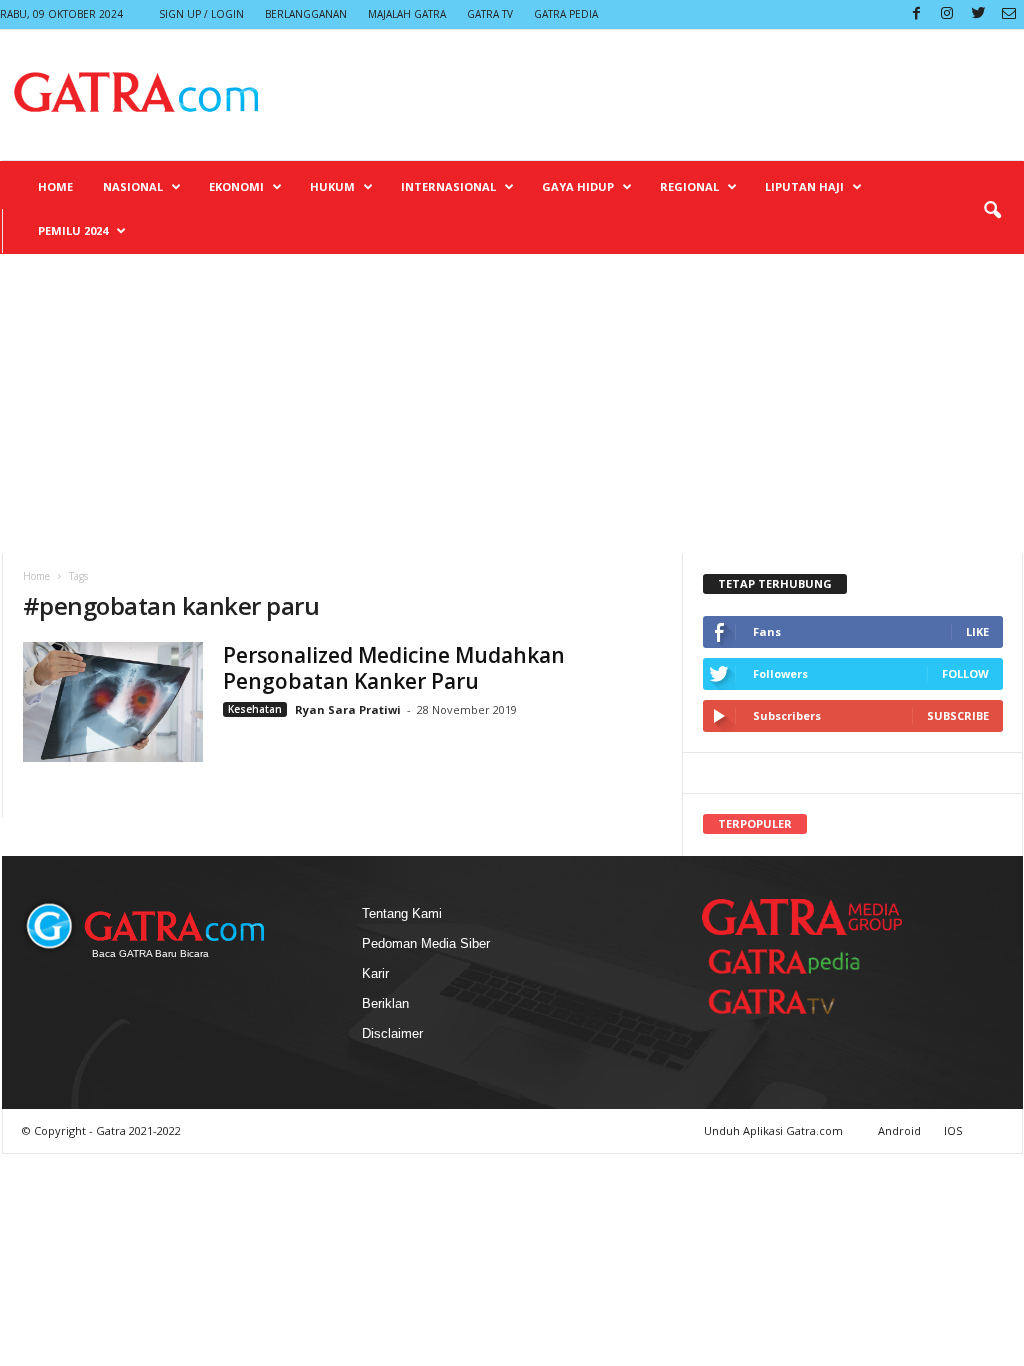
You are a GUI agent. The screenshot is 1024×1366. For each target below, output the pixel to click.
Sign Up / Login (201, 14)
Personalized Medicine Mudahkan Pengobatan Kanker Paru (394, 668)
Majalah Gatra (407, 14)
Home (55, 186)
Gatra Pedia (566, 14)
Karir (375, 973)
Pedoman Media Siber (426, 943)
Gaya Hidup (578, 186)
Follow (965, 673)
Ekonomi (236, 186)
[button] (992, 211)
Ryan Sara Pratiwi (348, 709)
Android (899, 1130)
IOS (953, 1130)
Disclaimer (392, 1033)
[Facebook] (916, 14)
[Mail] (1009, 14)
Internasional (448, 186)
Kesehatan (255, 709)
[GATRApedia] (792, 961)
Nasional (133, 186)
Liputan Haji (804, 186)
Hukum (332, 186)
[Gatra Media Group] (802, 917)
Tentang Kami (402, 913)
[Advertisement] (512, 404)
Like (977, 631)
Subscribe (958, 715)
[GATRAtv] (792, 1001)
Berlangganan (306, 14)
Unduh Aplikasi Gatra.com (775, 1130)
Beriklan (385, 1003)
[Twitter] (978, 14)
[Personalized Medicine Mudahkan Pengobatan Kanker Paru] (113, 702)
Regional (689, 186)
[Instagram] (947, 14)
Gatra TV (490, 14)
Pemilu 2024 (73, 230)
